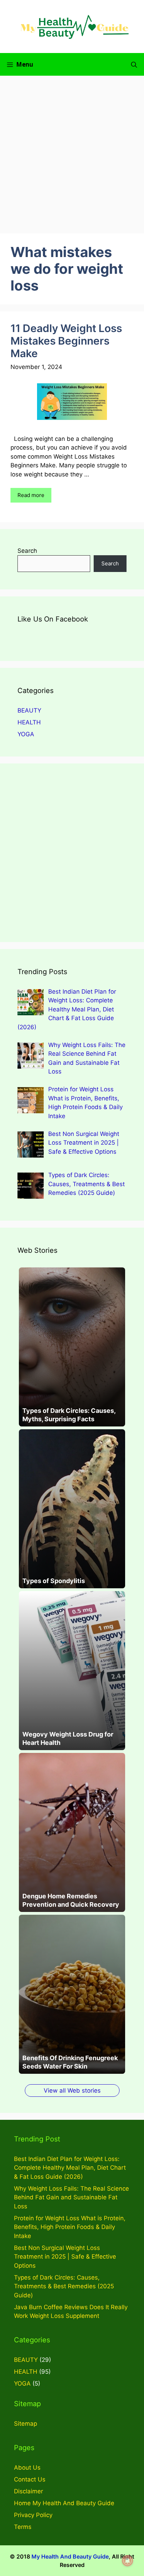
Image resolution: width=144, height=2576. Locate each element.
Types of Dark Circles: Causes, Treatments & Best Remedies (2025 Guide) (64, 2286)
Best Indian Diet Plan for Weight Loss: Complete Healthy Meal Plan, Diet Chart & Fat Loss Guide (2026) (70, 2168)
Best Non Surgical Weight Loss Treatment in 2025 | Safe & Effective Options (65, 2257)
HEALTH (29, 722)
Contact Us (30, 2479)
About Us (27, 2468)
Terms (23, 2527)
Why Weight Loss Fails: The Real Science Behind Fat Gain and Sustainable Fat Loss (71, 2197)
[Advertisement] (72, 151)
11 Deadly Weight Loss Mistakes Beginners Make (66, 341)
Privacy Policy (33, 2515)
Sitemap (26, 2424)
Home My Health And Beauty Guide (64, 2503)
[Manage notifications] (128, 2561)
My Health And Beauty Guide (70, 2556)
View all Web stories (72, 2091)
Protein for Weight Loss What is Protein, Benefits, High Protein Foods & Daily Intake (70, 2227)
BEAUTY (29, 710)
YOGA (26, 734)
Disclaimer (28, 2491)
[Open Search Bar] (134, 64)
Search (27, 551)
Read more (31, 495)
